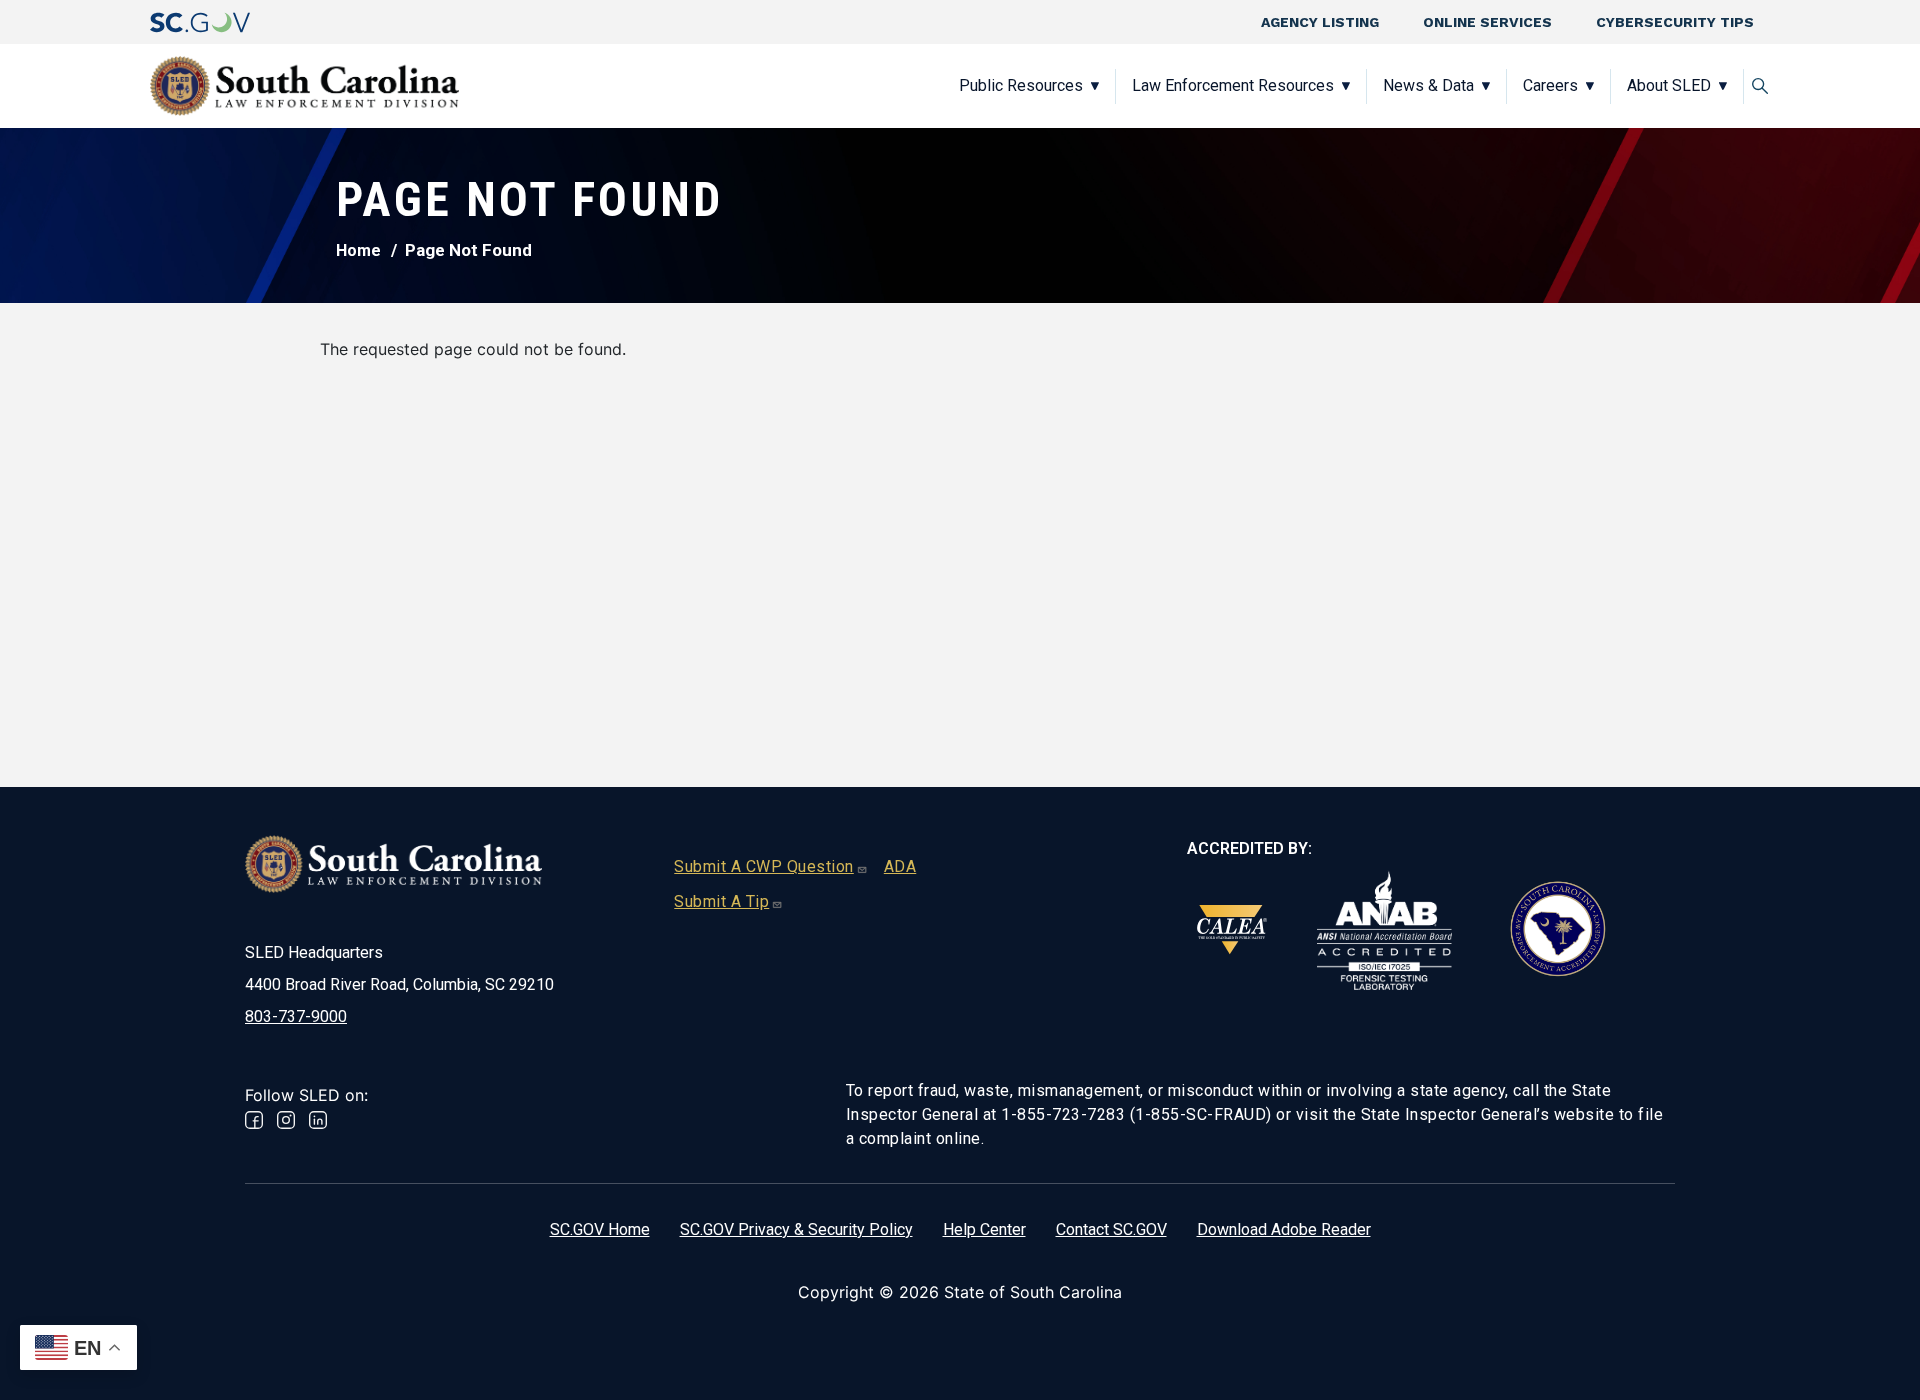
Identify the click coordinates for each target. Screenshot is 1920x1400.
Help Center (984, 1229)
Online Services (1487, 22)
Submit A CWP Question (764, 866)
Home (358, 250)
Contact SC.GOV (1111, 1229)
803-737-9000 (296, 1016)
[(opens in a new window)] (200, 22)
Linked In (318, 1120)
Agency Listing (1320, 22)
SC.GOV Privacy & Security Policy (796, 1229)
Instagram (286, 1120)
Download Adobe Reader (1284, 1229)
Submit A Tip (721, 901)
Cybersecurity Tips (1675, 22)
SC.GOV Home (600, 1229)
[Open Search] (1760, 86)
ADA (900, 866)
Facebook (254, 1120)
